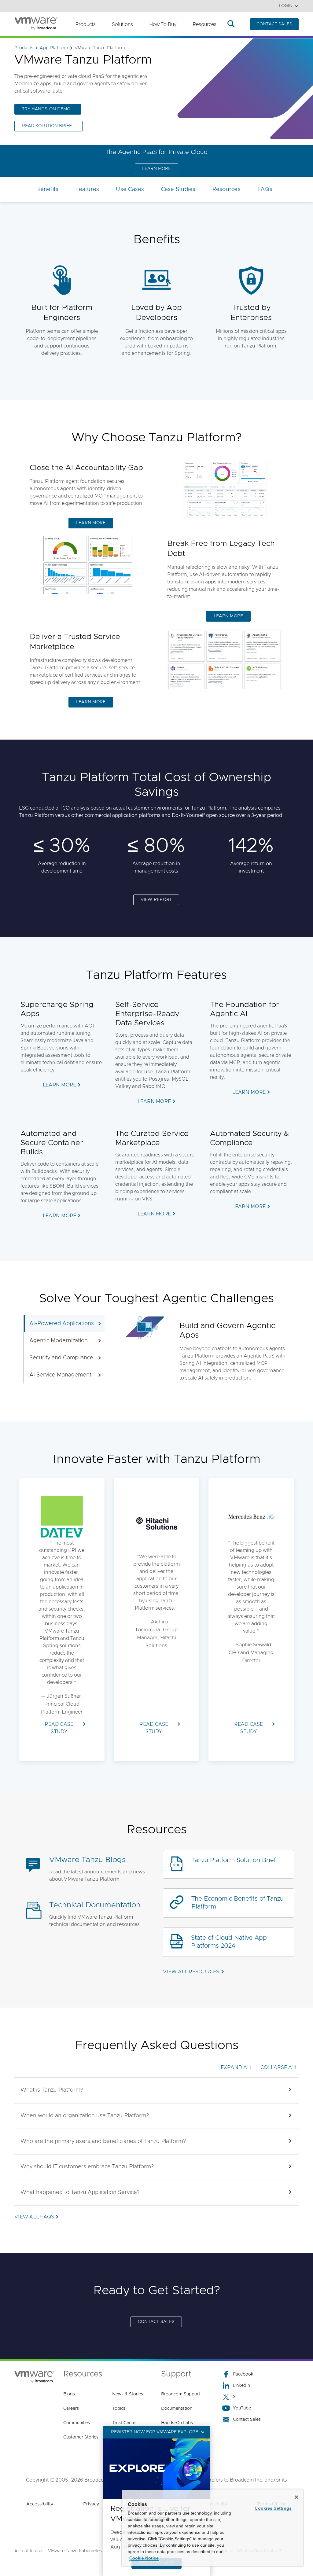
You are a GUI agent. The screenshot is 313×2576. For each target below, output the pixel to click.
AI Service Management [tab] (60, 1375)
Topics (119, 2409)
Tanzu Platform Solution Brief (234, 1860)
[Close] (296, 2497)
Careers (71, 2409)
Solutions (122, 24)
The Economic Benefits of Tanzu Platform (238, 1903)
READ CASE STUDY (59, 1728)
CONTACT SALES (274, 24)
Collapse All (279, 2067)
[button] (156, 2090)
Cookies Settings (273, 2508)
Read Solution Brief (47, 126)
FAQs (265, 189)
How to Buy (163, 24)
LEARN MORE (156, 169)
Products (85, 24)
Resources (204, 24)
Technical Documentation (95, 1905)
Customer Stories (81, 2437)
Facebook (243, 2374)
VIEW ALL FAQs (34, 2217)
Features (87, 189)
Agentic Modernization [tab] (59, 1341)
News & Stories (128, 2394)
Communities (77, 2423)
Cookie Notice (144, 2558)
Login (286, 6)
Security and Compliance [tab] (61, 1358)
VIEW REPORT (156, 900)
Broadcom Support (181, 2394)
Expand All (237, 2067)
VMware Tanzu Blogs (87, 1860)
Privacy (91, 2504)
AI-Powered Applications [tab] (62, 1324)
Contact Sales (247, 2420)
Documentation (177, 2409)
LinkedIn (241, 2386)
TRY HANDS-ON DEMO (46, 109)
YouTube (242, 2408)
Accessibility (40, 2504)
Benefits (47, 189)
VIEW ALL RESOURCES (191, 1972)
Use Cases (130, 189)
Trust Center (125, 2423)
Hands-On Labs (177, 2423)
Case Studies (178, 189)
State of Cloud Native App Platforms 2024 (229, 1942)
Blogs (69, 2394)
